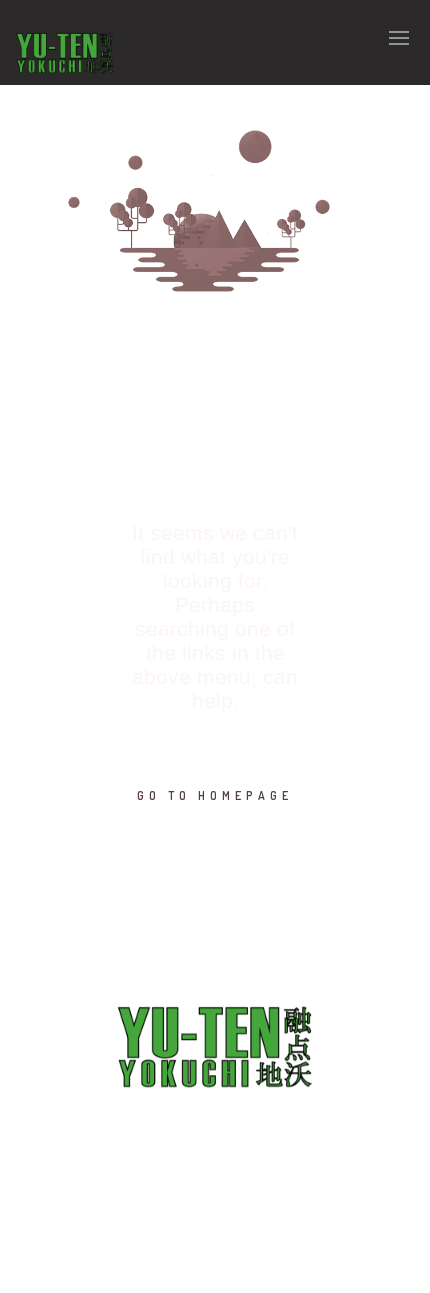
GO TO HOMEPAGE (215, 795)
